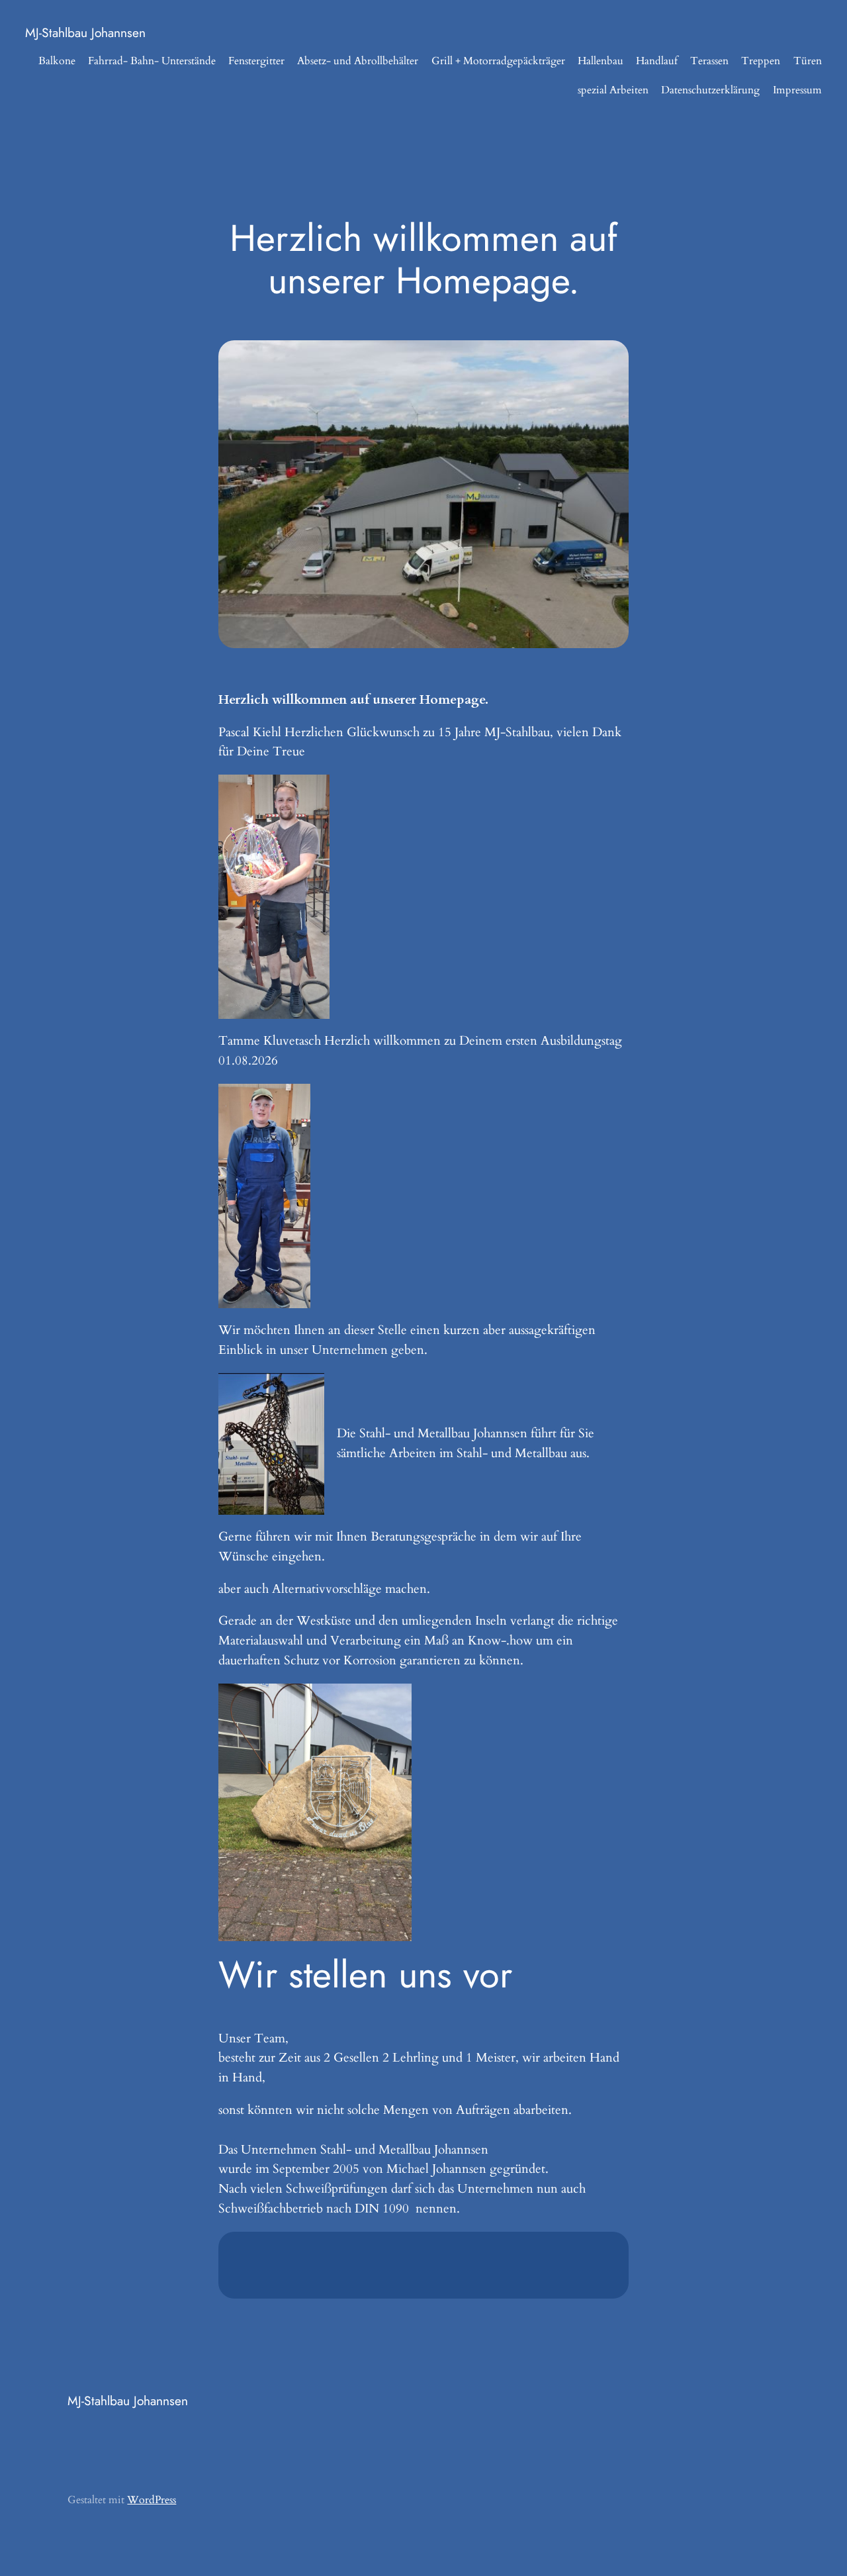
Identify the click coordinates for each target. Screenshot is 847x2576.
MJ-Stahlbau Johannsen (85, 32)
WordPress (152, 2500)
